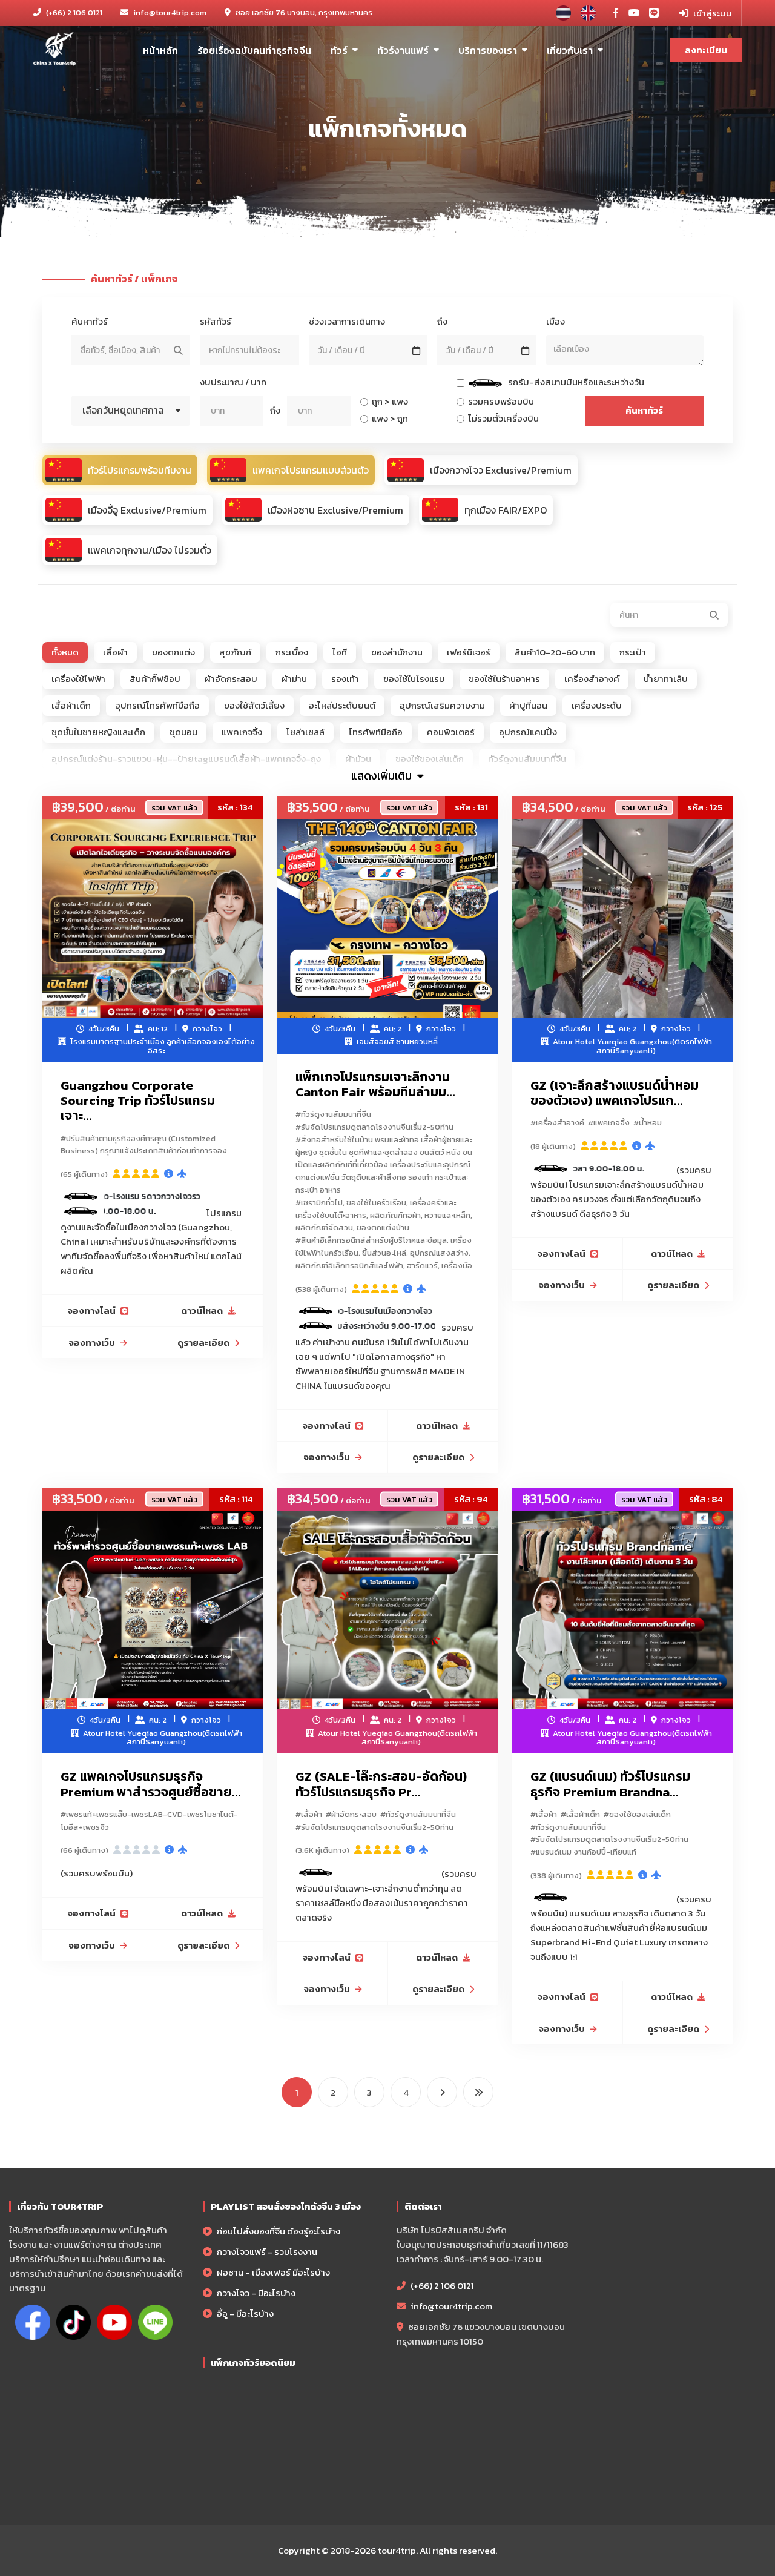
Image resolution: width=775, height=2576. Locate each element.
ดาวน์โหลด (202, 1310)
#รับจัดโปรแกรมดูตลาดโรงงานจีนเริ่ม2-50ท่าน (374, 1127)
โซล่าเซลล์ (305, 732)
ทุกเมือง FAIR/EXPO (506, 510)
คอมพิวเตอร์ (451, 732)
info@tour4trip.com (170, 12)
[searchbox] (625, 349)
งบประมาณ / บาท (233, 382)
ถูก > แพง (388, 401)
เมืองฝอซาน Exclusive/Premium (335, 510)
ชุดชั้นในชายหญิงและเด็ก (98, 732)
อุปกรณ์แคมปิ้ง (528, 732)
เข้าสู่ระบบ (713, 13)
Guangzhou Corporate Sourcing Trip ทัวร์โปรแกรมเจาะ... (138, 1100)
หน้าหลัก (160, 50)
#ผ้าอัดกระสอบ (351, 1814)
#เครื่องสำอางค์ (557, 1123)
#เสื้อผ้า (309, 1814)
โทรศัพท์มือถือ (376, 732)
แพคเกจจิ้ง (242, 732)
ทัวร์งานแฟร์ (403, 50)
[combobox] (625, 350)
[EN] (588, 13)
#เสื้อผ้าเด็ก (580, 1814)
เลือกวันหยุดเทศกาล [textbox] (123, 410)
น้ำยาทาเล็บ (666, 679)
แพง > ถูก (388, 418)
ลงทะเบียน (706, 50)
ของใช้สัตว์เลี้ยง (254, 705)
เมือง (556, 321)
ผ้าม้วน (358, 759)
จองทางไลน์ (91, 1310)
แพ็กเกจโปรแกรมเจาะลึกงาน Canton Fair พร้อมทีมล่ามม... (375, 1084)
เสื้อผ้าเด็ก (71, 705)
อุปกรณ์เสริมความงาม (442, 705)
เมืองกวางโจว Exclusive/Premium (501, 470)
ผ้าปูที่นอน (528, 705)
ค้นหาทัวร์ (90, 321)
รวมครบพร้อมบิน (499, 401)
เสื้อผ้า (115, 652)
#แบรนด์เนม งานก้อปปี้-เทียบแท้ (583, 1852)
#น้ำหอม (648, 1123)
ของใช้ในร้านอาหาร (504, 679)
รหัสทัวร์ (216, 321)
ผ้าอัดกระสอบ (231, 679)
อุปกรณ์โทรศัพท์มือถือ (157, 705)
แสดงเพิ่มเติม (383, 776)
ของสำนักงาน (397, 652)
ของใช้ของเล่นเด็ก (430, 759)
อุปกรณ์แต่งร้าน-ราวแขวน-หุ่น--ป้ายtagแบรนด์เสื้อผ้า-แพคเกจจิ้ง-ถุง (186, 759)
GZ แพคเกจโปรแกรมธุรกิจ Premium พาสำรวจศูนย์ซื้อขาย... (151, 1784)
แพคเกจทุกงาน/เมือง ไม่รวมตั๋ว (150, 550)
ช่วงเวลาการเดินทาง (347, 321)
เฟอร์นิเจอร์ (469, 652)
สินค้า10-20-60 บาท (555, 652)
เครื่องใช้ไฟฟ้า (78, 679)
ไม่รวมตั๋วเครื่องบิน (502, 418)
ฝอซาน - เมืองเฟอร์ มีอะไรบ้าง (272, 2272)
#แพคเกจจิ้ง (609, 1123)
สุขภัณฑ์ (235, 652)
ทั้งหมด (65, 652)
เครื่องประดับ (597, 705)
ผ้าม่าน (294, 679)
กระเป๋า (633, 652)
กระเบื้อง (292, 652)
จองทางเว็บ (92, 1343)
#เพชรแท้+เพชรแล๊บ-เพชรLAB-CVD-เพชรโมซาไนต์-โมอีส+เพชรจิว (149, 1821)
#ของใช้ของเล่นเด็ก (637, 1814)
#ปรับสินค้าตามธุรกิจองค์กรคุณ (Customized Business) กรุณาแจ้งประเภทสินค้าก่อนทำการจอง (144, 1145)
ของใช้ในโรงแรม (414, 679)
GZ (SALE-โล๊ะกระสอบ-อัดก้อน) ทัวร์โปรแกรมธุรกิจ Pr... (381, 1784)
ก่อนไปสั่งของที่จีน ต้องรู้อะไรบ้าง (278, 2231)
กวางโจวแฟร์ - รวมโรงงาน (266, 2252)
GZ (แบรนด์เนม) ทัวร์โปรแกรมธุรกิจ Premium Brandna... (610, 1784)
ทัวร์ (339, 50)
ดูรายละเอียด (203, 1343)
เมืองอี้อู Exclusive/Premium (147, 510)
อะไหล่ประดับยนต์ (342, 705)
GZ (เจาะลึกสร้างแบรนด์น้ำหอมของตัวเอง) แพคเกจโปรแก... (615, 1093)
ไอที (340, 652)
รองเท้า (345, 679)
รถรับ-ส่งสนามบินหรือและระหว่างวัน (559, 383)
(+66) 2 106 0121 (73, 12)
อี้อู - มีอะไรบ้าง (244, 2313)
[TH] (563, 13)
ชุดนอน (183, 732)
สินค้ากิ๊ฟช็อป (155, 679)
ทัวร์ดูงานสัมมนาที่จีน (527, 759)
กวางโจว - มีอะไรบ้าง (255, 2293)
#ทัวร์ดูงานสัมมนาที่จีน (333, 1114)
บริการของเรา (488, 50)
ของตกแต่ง (173, 652)
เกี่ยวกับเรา (570, 50)
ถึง (442, 321)
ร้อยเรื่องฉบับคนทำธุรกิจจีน (254, 50)
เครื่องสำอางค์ (592, 679)
